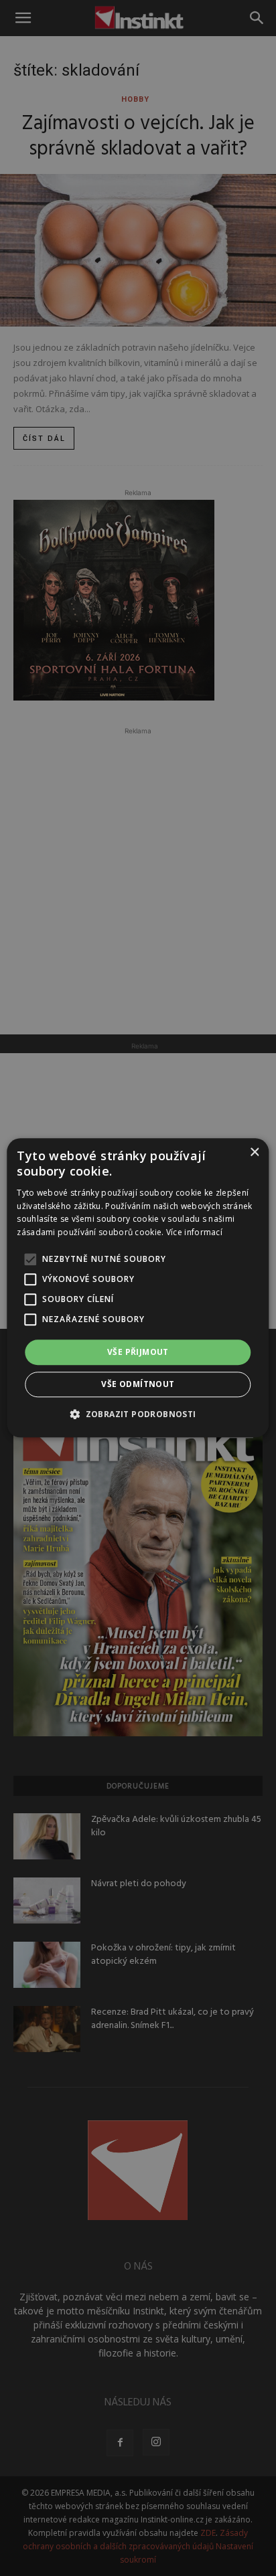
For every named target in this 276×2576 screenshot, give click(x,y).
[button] (138, 1414)
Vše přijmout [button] (138, 1352)
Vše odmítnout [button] (138, 1385)
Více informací (194, 1232)
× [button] (254, 1153)
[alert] (138, 1288)
